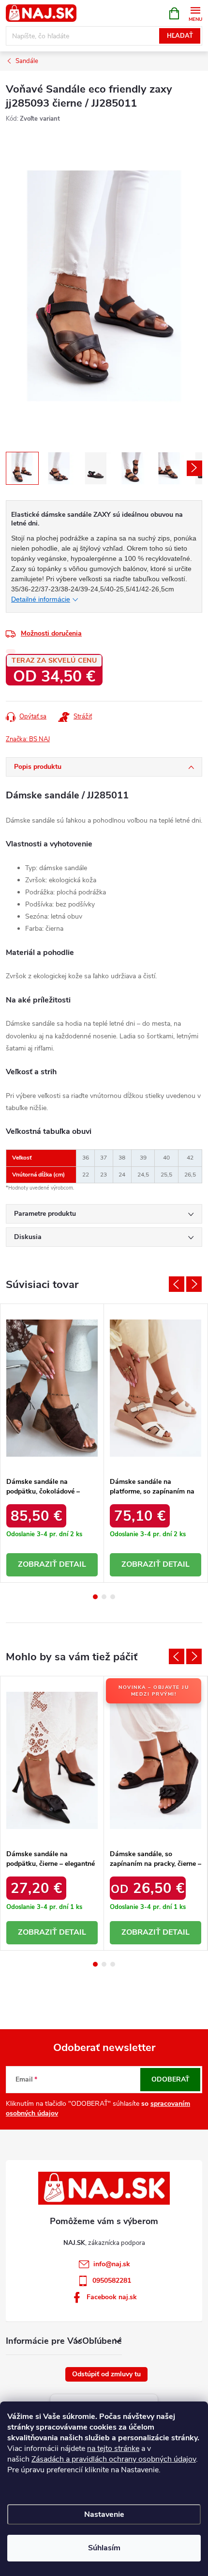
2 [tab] (104, 1597)
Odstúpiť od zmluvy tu (106, 2374)
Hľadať (180, 36)
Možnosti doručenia (51, 633)
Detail (73, 1564)
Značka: (28, 739)
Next (194, 1284)
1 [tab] (95, 1597)
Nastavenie (104, 2514)
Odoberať (171, 2079)
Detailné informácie (41, 599)
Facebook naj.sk (112, 2297)
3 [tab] (113, 1597)
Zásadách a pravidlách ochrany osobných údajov (114, 2459)
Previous (177, 1284)
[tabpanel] (52, 1443)
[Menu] (195, 13)
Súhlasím (104, 2548)
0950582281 (112, 2281)
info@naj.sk (112, 2264)
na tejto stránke (113, 2449)
